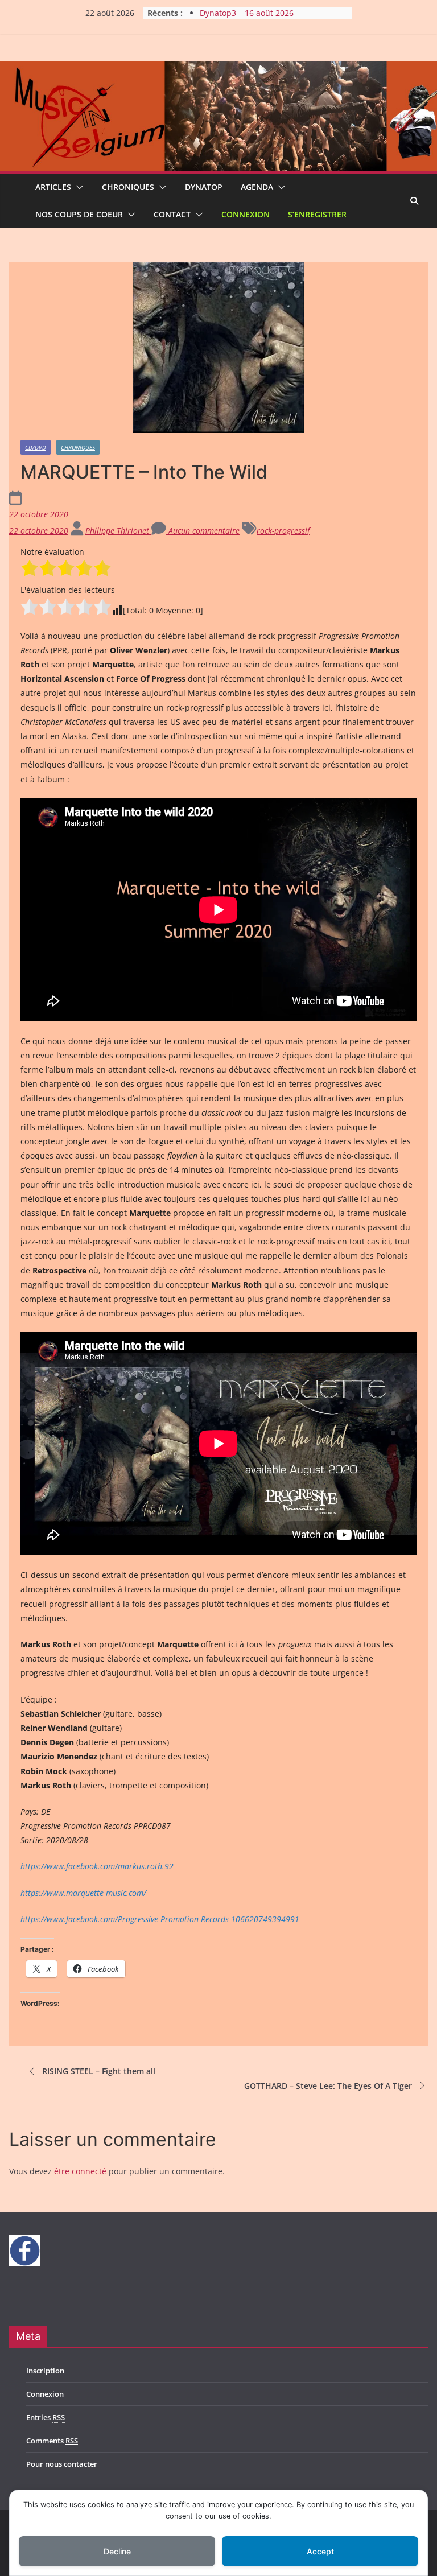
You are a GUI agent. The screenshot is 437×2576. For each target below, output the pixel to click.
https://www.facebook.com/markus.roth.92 (97, 1866)
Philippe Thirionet (118, 531)
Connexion (246, 214)
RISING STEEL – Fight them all (99, 2071)
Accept (320, 2551)
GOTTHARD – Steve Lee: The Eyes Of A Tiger (328, 2086)
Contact (172, 214)
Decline (117, 2551)
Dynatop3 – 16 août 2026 (247, 13)
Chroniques (128, 187)
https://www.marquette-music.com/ (83, 1893)
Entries (46, 2417)
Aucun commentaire (203, 531)
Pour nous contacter (62, 2464)
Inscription (45, 2371)
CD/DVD (36, 447)
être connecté (80, 2171)
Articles (53, 187)
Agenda (257, 187)
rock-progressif (283, 531)
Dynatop (204, 187)
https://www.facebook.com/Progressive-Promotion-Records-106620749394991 (160, 1919)
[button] (77, 187)
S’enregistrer (317, 214)
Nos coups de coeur (79, 214)
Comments (52, 2441)
